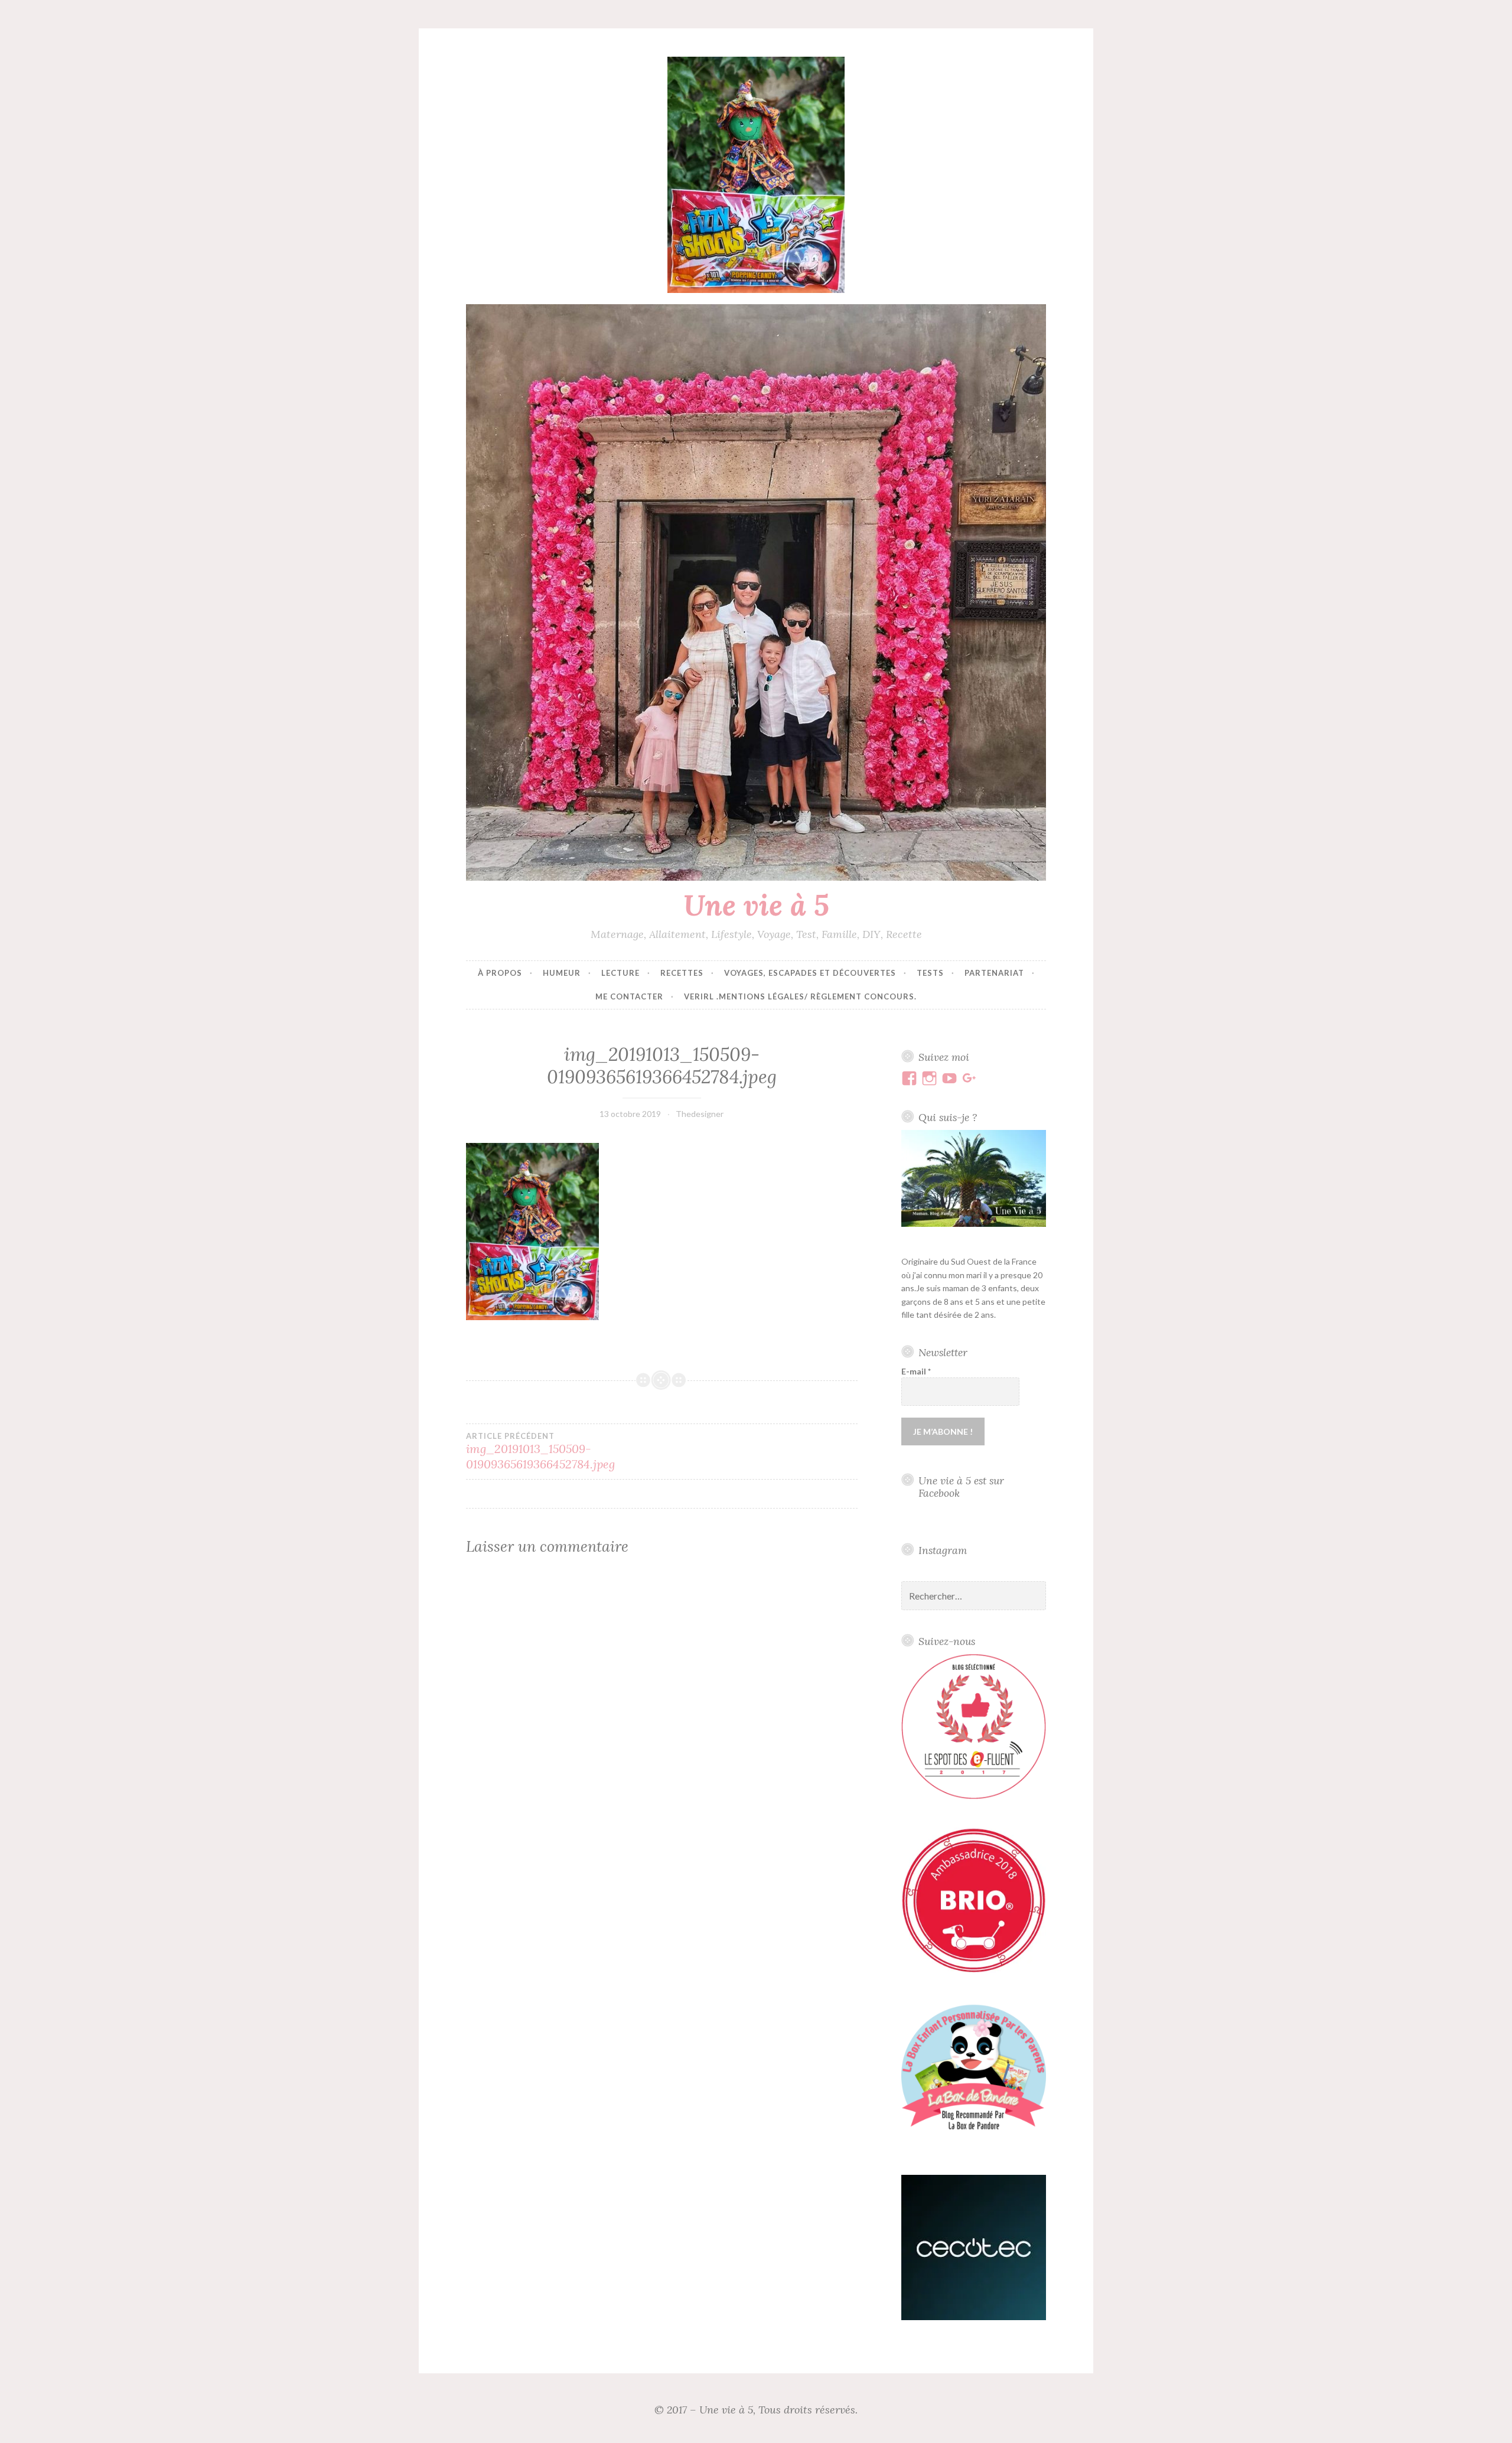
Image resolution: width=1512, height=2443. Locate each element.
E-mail (916, 1371)
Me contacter (629, 996)
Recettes (682, 973)
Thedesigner (700, 1114)
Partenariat (994, 973)
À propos (500, 973)
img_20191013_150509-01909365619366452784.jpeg (540, 1451)
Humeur (562, 973)
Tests (930, 973)
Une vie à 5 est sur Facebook (961, 1487)
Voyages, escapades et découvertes (810, 973)
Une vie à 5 (756, 905)
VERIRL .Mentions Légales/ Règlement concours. (800, 996)
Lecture (620, 973)
